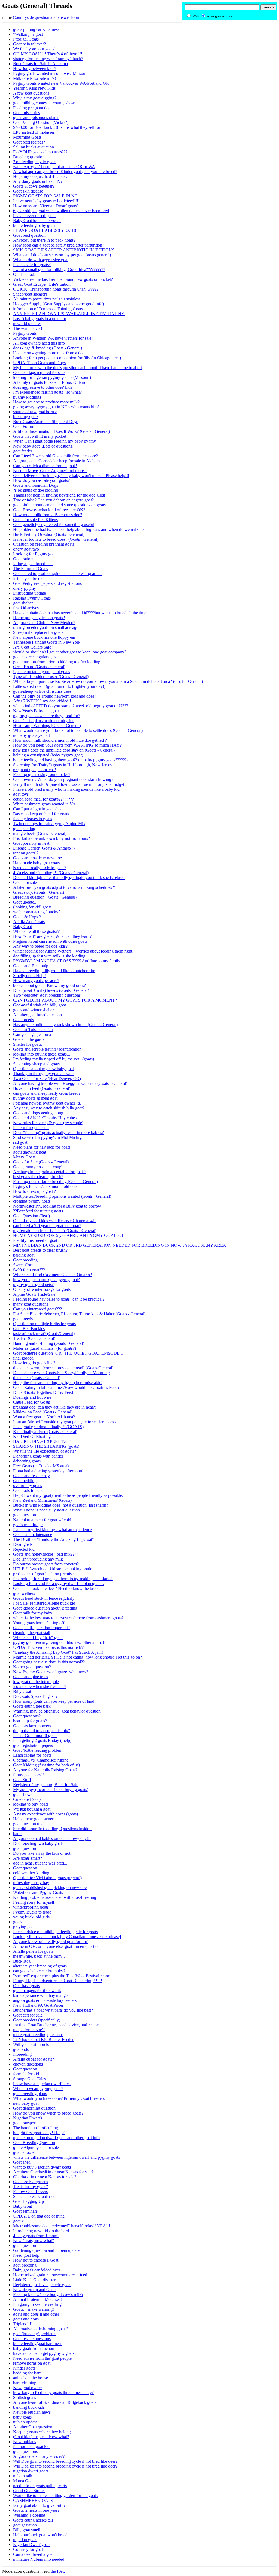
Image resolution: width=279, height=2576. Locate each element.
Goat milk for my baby (33, 1613)
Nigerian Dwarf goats (32, 2545)
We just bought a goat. (32, 1809)
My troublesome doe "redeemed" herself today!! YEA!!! (62, 2226)
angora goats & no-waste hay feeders (45, 2000)
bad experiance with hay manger (41, 1995)
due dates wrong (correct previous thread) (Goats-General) (63, 1368)
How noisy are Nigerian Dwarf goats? (46, 206)
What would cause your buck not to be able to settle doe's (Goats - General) (78, 730)
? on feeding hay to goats (35, 162)
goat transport (25, 2123)
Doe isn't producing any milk (38, 1559)
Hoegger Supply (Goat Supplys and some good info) (58, 304)
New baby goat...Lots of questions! (43, 446)
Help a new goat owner (33, 1819)
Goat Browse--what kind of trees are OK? (49, 510)
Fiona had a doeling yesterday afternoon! (48, 1471)
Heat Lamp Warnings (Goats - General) (47, 726)
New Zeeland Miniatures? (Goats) (42, 1500)
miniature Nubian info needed (39, 2559)
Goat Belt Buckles (29, 1329)
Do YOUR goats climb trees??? (40, 152)
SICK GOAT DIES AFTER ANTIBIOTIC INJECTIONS (64, 250)
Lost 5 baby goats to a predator (40, 319)
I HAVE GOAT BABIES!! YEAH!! (45, 230)
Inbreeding (22, 2054)
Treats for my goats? (31, 2187)
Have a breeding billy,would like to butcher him (54, 971)
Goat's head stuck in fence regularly (44, 1598)
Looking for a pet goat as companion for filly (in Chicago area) (67, 358)
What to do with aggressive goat (41, 260)
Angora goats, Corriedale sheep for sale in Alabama (57, 461)
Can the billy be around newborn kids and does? (55, 696)
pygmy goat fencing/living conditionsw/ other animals (59, 1642)
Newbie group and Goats (35, 2290)
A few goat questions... (33, 93)
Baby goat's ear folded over (37, 2270)
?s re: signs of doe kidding (36, 490)
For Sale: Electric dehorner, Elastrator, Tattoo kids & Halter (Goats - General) (79, 1314)
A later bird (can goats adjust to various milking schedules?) (64, 887)
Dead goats (23, 1544)
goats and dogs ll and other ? (38, 2314)
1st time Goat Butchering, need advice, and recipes (57, 2025)
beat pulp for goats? (30, 1721)
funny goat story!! (28, 1775)
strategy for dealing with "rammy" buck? (48, 59)
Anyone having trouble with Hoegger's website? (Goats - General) (70, 1083)
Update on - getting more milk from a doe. (49, 353)
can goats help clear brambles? (39, 1971)
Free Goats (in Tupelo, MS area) (41, 1466)
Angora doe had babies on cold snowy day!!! (52, 1839)
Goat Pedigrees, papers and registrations (47, 583)
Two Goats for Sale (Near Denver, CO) (47, 1079)
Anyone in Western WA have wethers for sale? (53, 338)
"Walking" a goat (28, 34)
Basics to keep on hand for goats (41, 814)
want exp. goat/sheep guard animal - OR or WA (54, 167)
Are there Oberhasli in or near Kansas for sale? (53, 2172)
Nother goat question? (32, 1667)
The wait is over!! (28, 328)
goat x (18, 2221)
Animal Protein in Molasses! (37, 2299)
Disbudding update (29, 593)
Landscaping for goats (32, 1755)
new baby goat (26, 2103)
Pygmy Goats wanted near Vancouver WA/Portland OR (61, 83)
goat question (25, 1515)
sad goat (20, 1142)
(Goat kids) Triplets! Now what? (41, 2437)
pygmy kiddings (27, 397)
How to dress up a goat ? (34, 1191)
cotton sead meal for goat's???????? (43, 799)
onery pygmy (25, 588)
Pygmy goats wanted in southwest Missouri (50, 73)
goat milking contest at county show (44, 103)
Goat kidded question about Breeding (45, 1608)
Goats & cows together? (34, 186)
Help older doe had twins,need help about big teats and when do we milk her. (79, 529)
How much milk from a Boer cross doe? (48, 515)
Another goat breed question (37, 1015)
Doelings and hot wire (32, 1397)
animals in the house (31, 2378)
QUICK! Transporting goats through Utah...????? (56, 289)
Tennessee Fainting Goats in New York (47, 642)
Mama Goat (23, 2481)
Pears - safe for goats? (32, 265)
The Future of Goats (31, 569)
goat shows (23, 1794)
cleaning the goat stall (32, 1633)
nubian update (25, 2422)
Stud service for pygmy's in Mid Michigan (49, 1137)
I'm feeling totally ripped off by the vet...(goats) (54, 1059)
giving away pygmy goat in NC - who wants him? (56, 407)
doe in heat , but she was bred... (40, 1863)
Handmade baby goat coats (36, 863)
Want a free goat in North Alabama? (44, 1417)
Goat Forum (24, 426)
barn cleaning (25, 2383)
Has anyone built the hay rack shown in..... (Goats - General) (65, 1025)
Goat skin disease (28, 191)
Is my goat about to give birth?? (40, 2505)
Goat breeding (25, 1260)
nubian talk (23, 2476)
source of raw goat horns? (35, 412)
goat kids (21, 2049)
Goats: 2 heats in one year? (36, 2510)
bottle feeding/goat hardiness (38, 2344)
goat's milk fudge (28, 1525)
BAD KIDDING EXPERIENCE (42, 1441)
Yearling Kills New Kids (34, 88)
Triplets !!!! (23, 2324)
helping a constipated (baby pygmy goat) (48, 755)
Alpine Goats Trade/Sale (34, 1294)
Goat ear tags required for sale (39, 372)
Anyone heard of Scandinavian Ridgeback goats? (56, 2402)
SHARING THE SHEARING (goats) (46, 1446)
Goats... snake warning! (34, 2309)
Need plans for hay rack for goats (42, 1147)
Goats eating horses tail (33, 2520)
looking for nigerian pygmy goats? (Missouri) (52, 377)
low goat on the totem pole (36, 1682)
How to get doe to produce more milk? (46, 402)
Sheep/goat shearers (30, 294)
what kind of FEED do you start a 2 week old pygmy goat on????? (71, 706)
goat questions (25, 2451)
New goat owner (28, 2388)
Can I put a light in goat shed (38, 809)
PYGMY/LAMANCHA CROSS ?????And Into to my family (67, 961)
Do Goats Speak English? (35, 1696)
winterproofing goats (31, 1907)
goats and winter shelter (33, 1010)
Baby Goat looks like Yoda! (37, 221)
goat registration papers (33, 1745)
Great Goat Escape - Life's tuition (42, 284)
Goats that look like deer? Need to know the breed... (58, 1588)
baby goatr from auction (34, 2348)
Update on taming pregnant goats (42, 672)
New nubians (25, 2442)
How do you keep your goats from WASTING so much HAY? (67, 745)
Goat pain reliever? (29, 44)
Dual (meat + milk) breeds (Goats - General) (51, 990)
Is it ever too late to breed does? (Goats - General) (56, 539)
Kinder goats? (25, 2368)
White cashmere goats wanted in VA (44, 804)
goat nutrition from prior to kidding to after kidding (57, 662)
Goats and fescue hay (31, 1476)
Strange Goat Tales (29, 2079)
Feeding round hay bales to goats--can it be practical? (59, 1299)
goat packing (24, 828)
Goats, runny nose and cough (38, 1167)
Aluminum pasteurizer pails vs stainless (47, 299)
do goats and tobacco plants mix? (42, 1731)
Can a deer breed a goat (33, 2554)
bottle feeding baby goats (35, 225)
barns (18, 1834)
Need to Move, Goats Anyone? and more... (50, 471)
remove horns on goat (32, 2363)
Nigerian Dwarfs (28, 2118)
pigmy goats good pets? (33, 1284)
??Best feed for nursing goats (38, 1211)
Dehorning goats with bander (38, 1456)
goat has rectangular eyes (35, 657)
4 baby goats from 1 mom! (36, 2236)
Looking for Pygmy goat (34, 554)
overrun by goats (28, 1485)
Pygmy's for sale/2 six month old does (46, 1186)
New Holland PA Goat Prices (38, 2005)
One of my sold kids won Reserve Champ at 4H (54, 1221)
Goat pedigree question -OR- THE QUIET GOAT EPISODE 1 (68, 1353)
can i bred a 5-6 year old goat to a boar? (47, 1226)
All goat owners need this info (39, 343)
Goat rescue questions (32, 2339)
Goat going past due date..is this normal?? (49, 1662)
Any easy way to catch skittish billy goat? (49, 1108)
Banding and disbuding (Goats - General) (49, 1343)
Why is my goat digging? (35, 98)
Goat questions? (27, 1716)
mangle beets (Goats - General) (40, 833)
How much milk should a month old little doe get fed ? (60, 740)
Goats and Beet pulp (31, 966)
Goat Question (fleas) (31, 1216)
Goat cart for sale (28, 2015)
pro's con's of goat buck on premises (44, 1574)
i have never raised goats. (35, 216)
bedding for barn (27, 2373)
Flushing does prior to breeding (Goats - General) (55, 1181)
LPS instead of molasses (34, 132)
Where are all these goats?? (36, 931)
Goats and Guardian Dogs (36, 485)
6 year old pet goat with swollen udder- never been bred (61, 211)
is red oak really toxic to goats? (40, 868)
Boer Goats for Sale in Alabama (40, 64)
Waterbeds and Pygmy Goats (38, 1892)
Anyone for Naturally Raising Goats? (45, 1770)
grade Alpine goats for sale (36, 2147)
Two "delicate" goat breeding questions (47, 995)
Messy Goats (24, 1157)
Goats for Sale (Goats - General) (41, 1162)
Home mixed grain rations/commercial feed (50, 2275)
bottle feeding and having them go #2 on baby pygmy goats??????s (71, 760)
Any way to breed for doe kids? (40, 946)
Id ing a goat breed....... (33, 564)
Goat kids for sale (28, 1490)
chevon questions (28, 2064)
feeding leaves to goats (33, 819)
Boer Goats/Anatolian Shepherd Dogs (46, 422)
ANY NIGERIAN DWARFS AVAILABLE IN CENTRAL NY (69, 314)
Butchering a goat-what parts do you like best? (53, 2010)
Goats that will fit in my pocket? (41, 436)
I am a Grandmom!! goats (35, 1736)
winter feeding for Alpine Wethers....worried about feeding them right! (73, 951)
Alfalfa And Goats (29, 922)
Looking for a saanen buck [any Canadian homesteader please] (67, 1937)
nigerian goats (25, 2540)
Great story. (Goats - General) (39, 892)
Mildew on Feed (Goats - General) (43, 1412)
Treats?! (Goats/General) (34, 1338)
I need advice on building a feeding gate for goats (55, 1932)
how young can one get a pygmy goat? (46, 1280)
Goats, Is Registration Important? (41, 1628)
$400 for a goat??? (29, 1270)
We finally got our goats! (34, 49)
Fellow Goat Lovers (30, 2192)
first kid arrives (26, 608)
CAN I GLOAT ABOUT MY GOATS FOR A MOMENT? (65, 1000)
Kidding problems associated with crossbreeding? (56, 1897)
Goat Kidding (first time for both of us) (46, 1765)
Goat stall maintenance (33, 1535)
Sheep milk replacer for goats (38, 632)
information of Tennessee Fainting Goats (48, 309)
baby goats (22, 2417)
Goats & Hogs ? (27, 917)
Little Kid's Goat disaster (34, 2280)
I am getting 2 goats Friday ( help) (42, 1740)
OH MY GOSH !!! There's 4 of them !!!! (48, 54)
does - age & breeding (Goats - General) (48, 348)
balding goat (24, 1255)
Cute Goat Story (27, 1799)
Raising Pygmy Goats (32, 598)
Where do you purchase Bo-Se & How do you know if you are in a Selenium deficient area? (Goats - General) (108, 681)
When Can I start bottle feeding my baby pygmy (54, 441)
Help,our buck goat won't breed (40, 2535)
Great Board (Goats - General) (39, 667)
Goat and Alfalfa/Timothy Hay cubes (45, 1118)
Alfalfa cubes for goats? (34, 2059)
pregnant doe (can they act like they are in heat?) (55, 1407)
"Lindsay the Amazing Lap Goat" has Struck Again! (58, 1652)
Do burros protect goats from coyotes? (46, 1564)
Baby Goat (22, 927)
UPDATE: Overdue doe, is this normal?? (48, 1647)
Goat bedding (25, 1481)
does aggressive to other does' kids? (44, 387)
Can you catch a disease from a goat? (45, 466)
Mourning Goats (27, 137)
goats (18, 1922)
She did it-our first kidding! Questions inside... (53, 1829)
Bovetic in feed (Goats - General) (42, 1088)
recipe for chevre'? (29, 2030)
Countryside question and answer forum (47, 17)
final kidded (23, 1358)
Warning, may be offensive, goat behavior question (57, 1711)
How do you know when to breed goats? (48, 2113)
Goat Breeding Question (34, 2142)
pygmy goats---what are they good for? (47, 716)
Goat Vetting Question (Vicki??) (41, 122)
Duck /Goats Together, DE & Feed (43, 1392)
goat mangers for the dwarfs (37, 1990)
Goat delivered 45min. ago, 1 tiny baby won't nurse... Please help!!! (71, 475)
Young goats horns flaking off (39, 1623)
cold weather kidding (31, 1873)
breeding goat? (26, 417)
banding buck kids (29, 2407)
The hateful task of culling (36, 2128)
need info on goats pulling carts (40, 2486)
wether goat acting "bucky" (37, 912)
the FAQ (58, 2571)
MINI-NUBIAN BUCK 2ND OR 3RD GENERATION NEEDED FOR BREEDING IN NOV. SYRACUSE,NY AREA (120, 1245)
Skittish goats (25, 2397)
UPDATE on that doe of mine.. (40, 2216)
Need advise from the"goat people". (44, 2358)
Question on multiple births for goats (44, 1324)
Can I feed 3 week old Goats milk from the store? (55, 456)
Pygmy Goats (25, 333)
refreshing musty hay (31, 1883)
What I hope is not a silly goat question (46, 1510)
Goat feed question (29, 235)
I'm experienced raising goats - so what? (47, 392)
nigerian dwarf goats (31, 2471)
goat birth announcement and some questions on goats (59, 505)
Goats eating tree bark (32, 1706)
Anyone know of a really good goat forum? (50, 1941)
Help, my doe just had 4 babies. (40, 176)
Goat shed (22, 2162)
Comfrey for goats (29, 2549)
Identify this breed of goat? (36, 1240)
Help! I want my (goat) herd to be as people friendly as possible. (68, 1495)
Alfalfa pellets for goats (33, 1951)
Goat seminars (25, 2211)
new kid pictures (27, 323)
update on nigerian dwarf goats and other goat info (56, 2138)
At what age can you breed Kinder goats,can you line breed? (65, 171)
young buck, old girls (31, 1917)
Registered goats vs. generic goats (42, 2285)
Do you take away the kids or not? (43, 1853)
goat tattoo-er (24, 2152)
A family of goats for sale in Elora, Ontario (50, 382)
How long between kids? (35, 69)
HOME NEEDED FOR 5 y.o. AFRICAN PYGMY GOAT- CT (69, 1235)
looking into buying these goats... (42, 1054)
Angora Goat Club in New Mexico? (44, 623)
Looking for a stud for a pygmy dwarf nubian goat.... (58, 1584)
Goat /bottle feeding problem (38, 1750)
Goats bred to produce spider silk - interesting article (58, 574)
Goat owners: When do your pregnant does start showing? (63, 779)
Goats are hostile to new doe (37, 858)
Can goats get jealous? (32, 1034)
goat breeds (23, 1319)
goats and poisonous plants (36, 118)
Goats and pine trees (31, 1677)
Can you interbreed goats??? (37, 1309)
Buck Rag (22, 1961)
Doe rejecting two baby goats (38, 1843)
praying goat (24, 1927)
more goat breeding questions (38, 2035)
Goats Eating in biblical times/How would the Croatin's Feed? (66, 1387)
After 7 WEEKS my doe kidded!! (42, 701)
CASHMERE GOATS (33, 2500)
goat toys (21, 794)
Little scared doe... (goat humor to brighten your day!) (59, 686)
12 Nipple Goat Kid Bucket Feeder (43, 2040)
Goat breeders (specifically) (37, 2020)
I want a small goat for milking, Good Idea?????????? (59, 270)
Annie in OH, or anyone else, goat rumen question (56, 1946)
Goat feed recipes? (29, 142)
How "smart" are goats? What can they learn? (52, 936)
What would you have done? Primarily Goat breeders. (59, 2098)
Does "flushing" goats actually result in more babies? (58, 1132)
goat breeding (25, 2265)
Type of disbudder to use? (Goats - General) (51, 676)
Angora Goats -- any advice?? (39, 2456)
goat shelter (23, 603)
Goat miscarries (26, 113)
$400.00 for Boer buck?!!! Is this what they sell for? (58, 127)
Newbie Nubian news (32, 2412)
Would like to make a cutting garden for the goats (55, 2496)
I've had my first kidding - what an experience (52, 1530)
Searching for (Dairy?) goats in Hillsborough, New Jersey (63, 765)
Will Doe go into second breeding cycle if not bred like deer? (65, 2461)
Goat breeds (23, 1020)
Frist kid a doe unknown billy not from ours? (51, 838)
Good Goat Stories (29, 2491)
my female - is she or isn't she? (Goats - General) (55, 1231)
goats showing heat (30, 1152)
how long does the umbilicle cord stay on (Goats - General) (64, 750)
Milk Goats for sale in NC (35, 78)
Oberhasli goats (26, 1986)
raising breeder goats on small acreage (46, 627)
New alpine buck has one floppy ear (44, 637)
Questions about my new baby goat (43, 1069)
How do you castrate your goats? (41, 480)
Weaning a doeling (29, 2515)
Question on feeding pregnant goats (44, 544)
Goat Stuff (22, 1780)
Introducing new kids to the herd (41, 2231)
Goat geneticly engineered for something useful (54, 524)
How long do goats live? (34, 1363)
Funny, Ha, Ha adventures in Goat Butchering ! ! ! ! (58, 1981)
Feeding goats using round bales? (42, 775)
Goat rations (24, 559)
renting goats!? (26, 853)
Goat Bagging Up (28, 2201)
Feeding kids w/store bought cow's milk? (48, 2294)
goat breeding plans (30, 2093)
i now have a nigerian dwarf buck (42, 2084)
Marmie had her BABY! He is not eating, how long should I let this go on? (78, 1657)
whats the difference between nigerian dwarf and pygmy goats (66, 2157)
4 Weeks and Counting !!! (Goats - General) (51, 873)
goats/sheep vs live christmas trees (42, 691)
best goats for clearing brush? (38, 1177)
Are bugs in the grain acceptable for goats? (50, 1172)
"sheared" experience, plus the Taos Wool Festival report (62, 1976)
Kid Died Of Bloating (32, 1436)
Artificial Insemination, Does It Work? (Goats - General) (61, 431)
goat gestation (25, 2525)
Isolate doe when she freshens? (40, 1687)
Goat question (25, 1868)
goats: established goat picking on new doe (50, 1888)
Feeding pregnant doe (32, 108)
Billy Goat (22, 1691)
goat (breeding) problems (35, 2334)
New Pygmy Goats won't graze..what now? (51, 1672)
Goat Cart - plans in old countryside (44, 721)
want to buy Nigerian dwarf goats (42, 2167)
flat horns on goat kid (31, 2446)
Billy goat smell (27, 2530)
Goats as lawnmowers (32, 1726)
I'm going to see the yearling (37, 2304)
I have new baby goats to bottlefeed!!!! (46, 201)
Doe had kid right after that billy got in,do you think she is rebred (69, 878)
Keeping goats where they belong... (44, 2432)
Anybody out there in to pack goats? (44, 240)
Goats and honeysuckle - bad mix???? (46, 1554)
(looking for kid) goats (32, 907)
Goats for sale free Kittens (35, 520)
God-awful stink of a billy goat (40, 1005)
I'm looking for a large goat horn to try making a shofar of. (63, 1579)
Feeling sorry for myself (34, 1902)
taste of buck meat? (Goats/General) (44, 1333)
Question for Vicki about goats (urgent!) (47, 1878)
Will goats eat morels (31, 2044)
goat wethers (24, 1593)
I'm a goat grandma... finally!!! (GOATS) (48, 1427)
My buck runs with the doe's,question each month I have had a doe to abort (78, 368)
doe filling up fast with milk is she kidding (49, 956)
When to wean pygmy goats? (38, 2089)
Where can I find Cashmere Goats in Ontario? (52, 1275)
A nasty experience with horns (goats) (46, 1814)
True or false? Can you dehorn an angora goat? (53, 500)
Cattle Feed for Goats (31, 1402)
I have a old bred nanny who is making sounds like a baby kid (66, 789)
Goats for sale (25, 882)
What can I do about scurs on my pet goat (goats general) (62, 255)
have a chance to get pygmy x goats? (45, 2353)
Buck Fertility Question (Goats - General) (49, 534)
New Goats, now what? (34, 2241)
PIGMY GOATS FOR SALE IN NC (45, 196)
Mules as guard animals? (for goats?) (45, 1348)
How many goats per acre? (36, 980)
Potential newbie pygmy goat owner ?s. (47, 1103)
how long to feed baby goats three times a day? (53, 2393)
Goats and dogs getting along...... (41, 1113)
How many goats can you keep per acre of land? (55, 1701)
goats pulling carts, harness (36, 29)
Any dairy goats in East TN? (38, 181)
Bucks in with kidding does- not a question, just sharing (61, 1505)
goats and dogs (26, 2319)
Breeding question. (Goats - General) (45, 897)
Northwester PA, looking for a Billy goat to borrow (57, 1206)
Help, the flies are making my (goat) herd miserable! (58, 1383)
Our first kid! (24, 274)
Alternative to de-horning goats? (41, 2329)
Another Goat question (33, 2427)
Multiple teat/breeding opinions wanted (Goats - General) (62, 1196)
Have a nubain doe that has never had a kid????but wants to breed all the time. (80, 613)
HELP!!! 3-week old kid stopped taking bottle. (53, 1569)
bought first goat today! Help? (39, 2133)
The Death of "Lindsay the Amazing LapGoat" (54, 1539)
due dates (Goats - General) (37, 1378)
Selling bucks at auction (34, 147)
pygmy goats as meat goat (35, 1098)
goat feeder (23, 451)
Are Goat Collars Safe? (33, 647)
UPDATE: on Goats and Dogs (39, 363)
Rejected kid (24, 1549)
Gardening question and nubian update (46, 2250)
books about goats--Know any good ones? (49, 985)
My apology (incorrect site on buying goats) (51, 1789)
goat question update (31, 1824)
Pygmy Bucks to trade (32, 1912)
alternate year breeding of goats (40, 1966)
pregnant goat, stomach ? (34, 770)
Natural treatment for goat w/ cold (42, 1520)
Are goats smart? (28, 1858)
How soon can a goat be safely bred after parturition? (59, 245)
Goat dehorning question (34, 2108)
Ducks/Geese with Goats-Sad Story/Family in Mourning (61, 1373)
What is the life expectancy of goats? (45, 1451)
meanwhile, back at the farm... (39, 1956)
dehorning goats (27, 1461)
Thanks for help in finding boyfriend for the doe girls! (59, 495)
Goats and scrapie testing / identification (47, 1049)
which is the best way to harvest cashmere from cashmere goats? (68, 1618)
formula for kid (26, 2074)
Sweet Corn (23, 1265)
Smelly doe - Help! (29, 976)
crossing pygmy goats (32, 1201)
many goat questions (31, 1304)
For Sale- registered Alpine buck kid (44, 1603)
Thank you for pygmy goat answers (44, 1074)
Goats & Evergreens (31, 2182)
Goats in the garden (30, 1039)
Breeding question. (29, 157)
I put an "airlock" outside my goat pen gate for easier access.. (65, 1422)
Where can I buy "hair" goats (38, 1637)
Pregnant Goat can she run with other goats (50, 941)
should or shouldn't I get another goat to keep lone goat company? (70, 652)
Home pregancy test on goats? (39, 618)
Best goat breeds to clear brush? (40, 1250)
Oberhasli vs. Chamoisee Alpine (41, 1760)
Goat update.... (26, 902)
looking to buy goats (31, 1804)
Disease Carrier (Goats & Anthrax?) (44, 848)
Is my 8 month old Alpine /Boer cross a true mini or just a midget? (70, 784)
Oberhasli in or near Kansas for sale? (45, 2177)
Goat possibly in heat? (32, 843)
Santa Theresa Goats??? (34, 2196)
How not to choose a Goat (36, 2260)
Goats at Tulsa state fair (33, 1030)
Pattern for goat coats (31, 1128)
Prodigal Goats (26, 39)
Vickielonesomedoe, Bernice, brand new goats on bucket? (63, 279)
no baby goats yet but (31, 735)
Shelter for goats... (29, 1044)
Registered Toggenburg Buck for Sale (46, 1785)
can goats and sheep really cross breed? (47, 1093)
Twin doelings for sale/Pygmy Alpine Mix (49, 824)
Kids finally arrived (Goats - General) (45, 1432)
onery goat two (26, 549)
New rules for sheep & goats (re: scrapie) (48, 1123)
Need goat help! (27, 2255)
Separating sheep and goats (36, 1064)
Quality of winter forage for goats (42, 1289)
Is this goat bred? (28, 578)
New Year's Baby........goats (37, 711)
